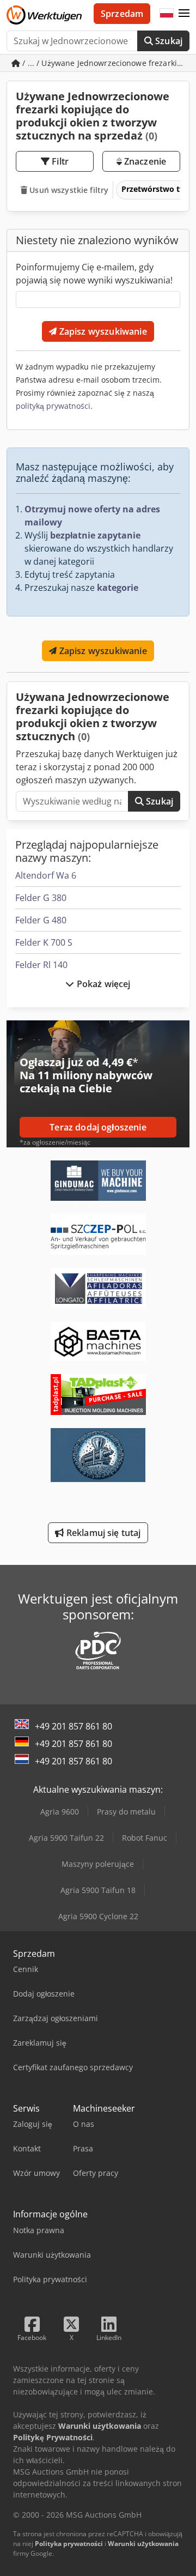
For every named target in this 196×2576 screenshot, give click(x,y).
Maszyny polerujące (98, 1864)
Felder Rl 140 (41, 965)
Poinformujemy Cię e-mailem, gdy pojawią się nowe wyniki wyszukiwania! (94, 274)
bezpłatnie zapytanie (95, 535)
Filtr (59, 161)
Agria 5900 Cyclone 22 (98, 1916)
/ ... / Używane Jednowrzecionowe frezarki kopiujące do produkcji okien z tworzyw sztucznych (105, 63)
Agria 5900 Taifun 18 (98, 1890)
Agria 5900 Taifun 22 (66, 1838)
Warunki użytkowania (143, 2544)
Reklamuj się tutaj (103, 1533)
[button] (184, 14)
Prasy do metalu (126, 1812)
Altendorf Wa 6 (46, 875)
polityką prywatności (53, 406)
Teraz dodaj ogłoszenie (98, 1127)
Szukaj (168, 41)
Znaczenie (144, 161)
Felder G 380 (41, 898)
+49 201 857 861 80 (73, 1726)
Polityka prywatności (69, 2544)
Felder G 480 (41, 920)
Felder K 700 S (44, 942)
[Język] (167, 14)
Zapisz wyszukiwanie (102, 331)
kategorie (118, 588)
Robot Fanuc (145, 1838)
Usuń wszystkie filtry (68, 190)
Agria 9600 (60, 1812)
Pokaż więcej (103, 984)
